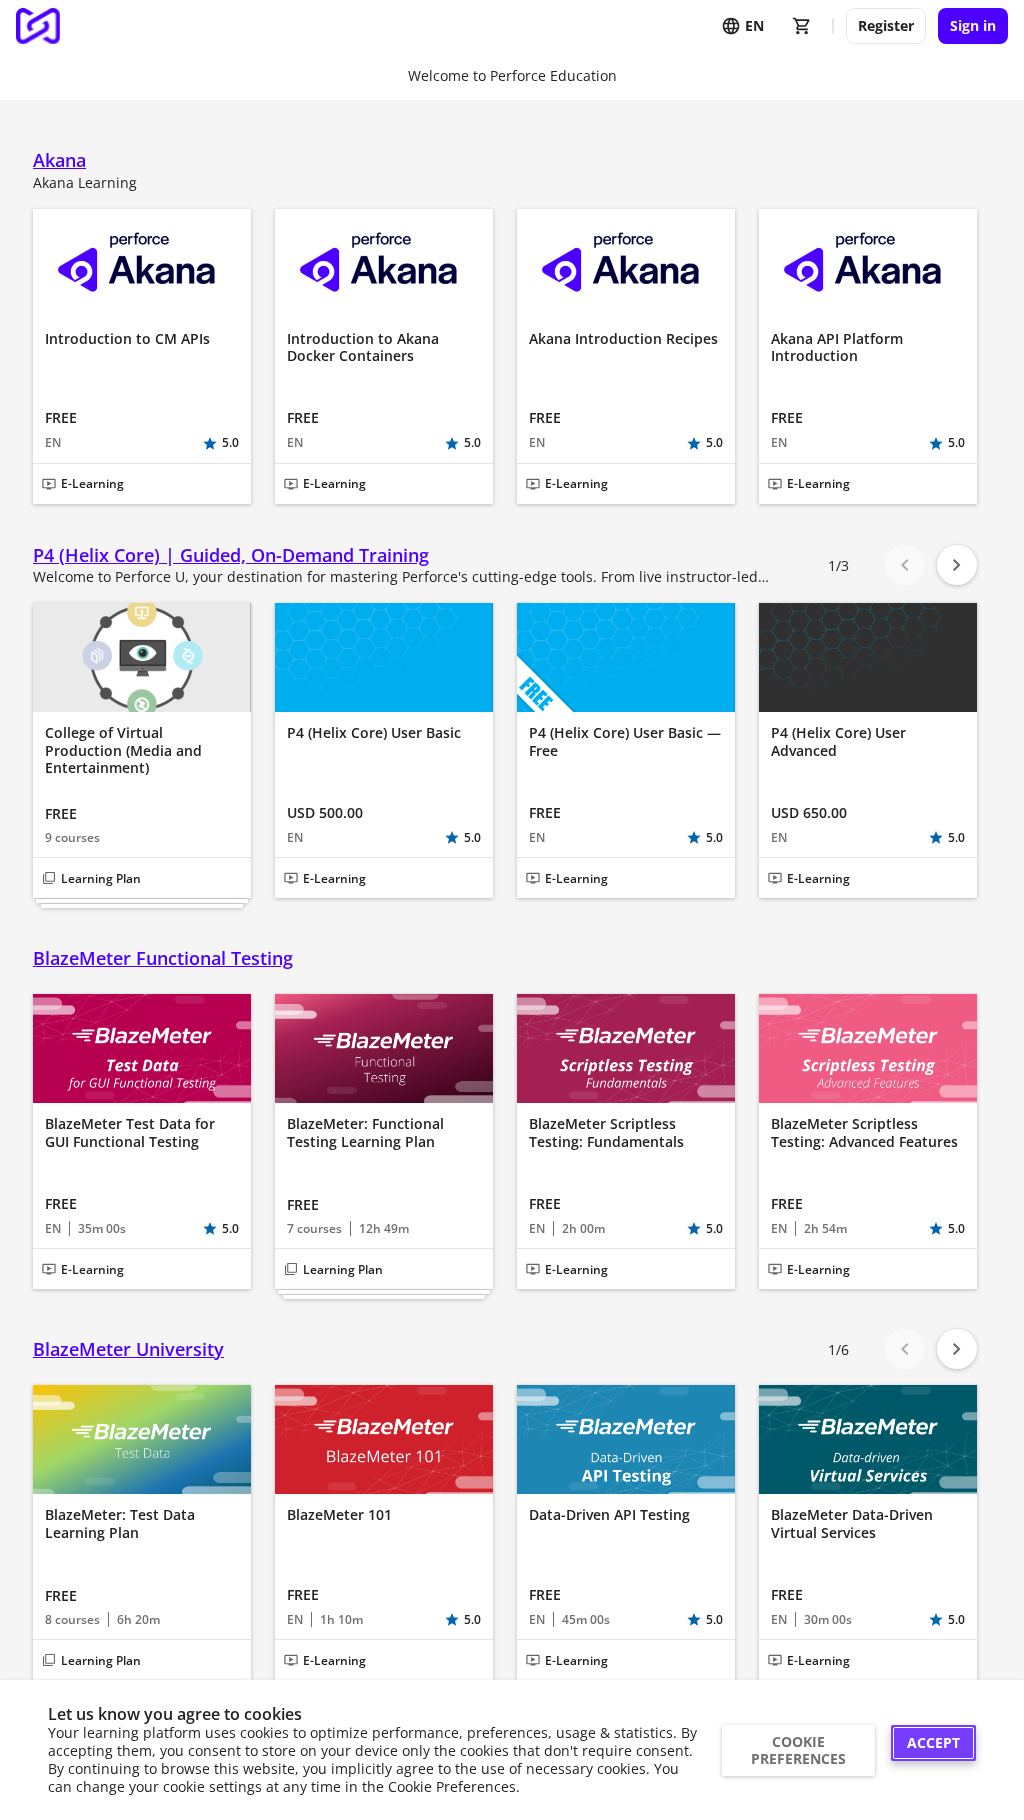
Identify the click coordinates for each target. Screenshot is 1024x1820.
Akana (59, 160)
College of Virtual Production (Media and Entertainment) (123, 750)
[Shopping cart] (802, 26)
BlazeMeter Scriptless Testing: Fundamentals (606, 1132)
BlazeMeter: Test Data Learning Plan (120, 1523)
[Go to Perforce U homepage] (38, 26)
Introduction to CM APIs (127, 339)
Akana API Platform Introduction (837, 347)
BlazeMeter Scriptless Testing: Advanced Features (864, 1132)
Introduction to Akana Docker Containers (363, 347)
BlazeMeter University (128, 1349)
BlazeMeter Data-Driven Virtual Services (852, 1523)
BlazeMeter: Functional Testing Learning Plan (365, 1132)
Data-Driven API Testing (609, 1515)
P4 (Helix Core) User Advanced (838, 741)
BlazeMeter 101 (339, 1515)
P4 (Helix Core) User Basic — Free (625, 741)
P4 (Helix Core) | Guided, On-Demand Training (231, 555)
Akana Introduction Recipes (623, 339)
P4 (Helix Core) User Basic (374, 733)
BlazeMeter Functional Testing (163, 958)
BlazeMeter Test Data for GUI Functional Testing (130, 1132)
